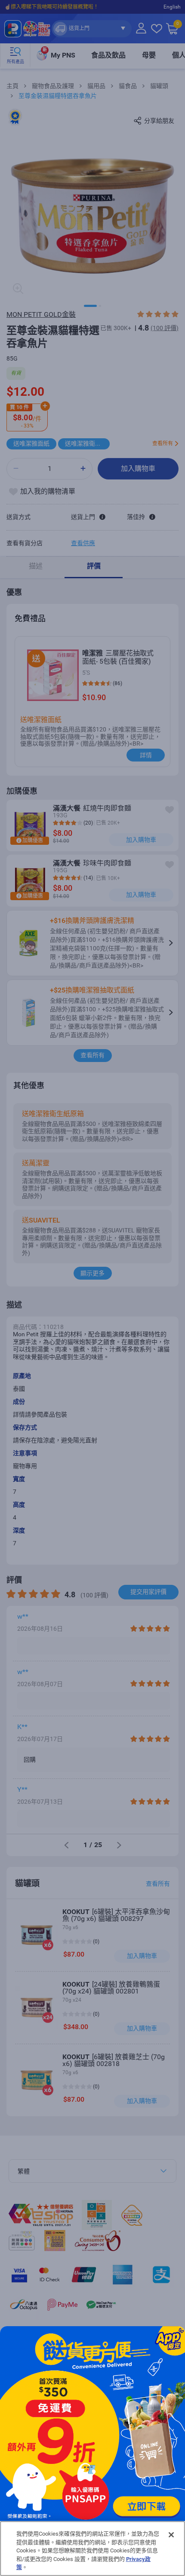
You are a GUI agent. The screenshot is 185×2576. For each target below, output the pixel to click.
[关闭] (171, 2535)
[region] (92, 2549)
